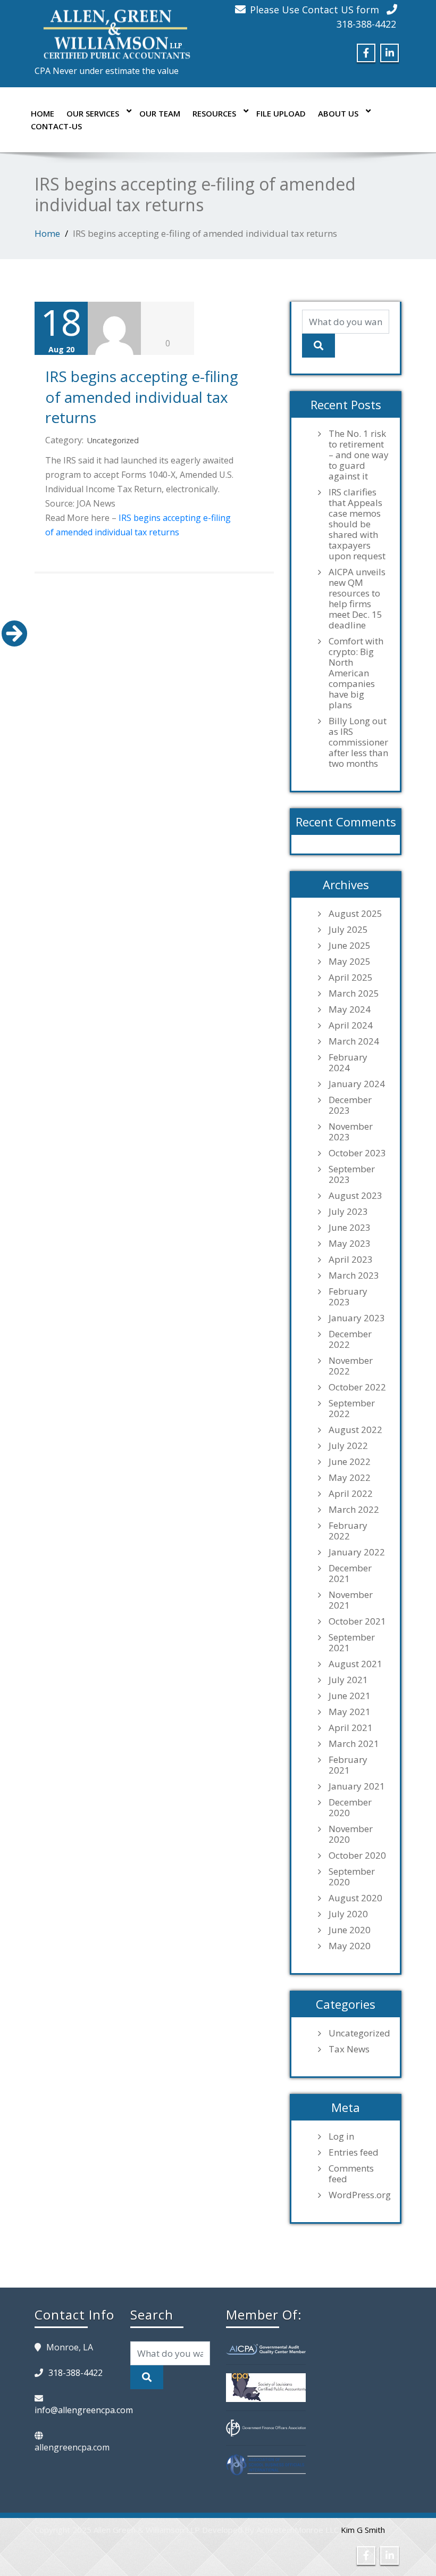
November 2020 (351, 1834)
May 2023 (350, 1244)
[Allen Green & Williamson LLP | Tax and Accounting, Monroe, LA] (114, 31)
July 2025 (348, 930)
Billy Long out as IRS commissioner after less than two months (358, 742)
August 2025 (355, 914)
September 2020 (352, 1877)
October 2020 (357, 1856)
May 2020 (350, 1946)
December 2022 (350, 1339)
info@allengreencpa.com (84, 2410)
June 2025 (350, 946)
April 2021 (351, 1728)
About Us (338, 113)
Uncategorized (113, 440)
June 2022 (350, 1462)
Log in (341, 2136)
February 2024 (348, 1063)
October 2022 (357, 1387)
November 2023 (351, 1132)
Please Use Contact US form (315, 10)
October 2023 (357, 1153)
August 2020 (355, 1898)
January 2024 (357, 1084)
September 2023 (352, 1174)
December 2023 (350, 1105)
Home (43, 113)
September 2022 (352, 1409)
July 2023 (348, 1212)
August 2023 (355, 1196)
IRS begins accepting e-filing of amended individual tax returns (142, 397)
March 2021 (354, 1744)
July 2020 (348, 1914)
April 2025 (351, 978)
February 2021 (348, 1765)
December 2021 (350, 1573)
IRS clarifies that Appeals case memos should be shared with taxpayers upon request (357, 524)
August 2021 (355, 1664)
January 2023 (357, 1318)
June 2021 (350, 1696)
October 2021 (357, 1621)
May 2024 (350, 1009)
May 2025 (350, 962)
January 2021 (357, 1786)
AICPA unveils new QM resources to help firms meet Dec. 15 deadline (357, 599)
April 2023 (351, 1260)
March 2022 (354, 1510)
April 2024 (351, 1025)
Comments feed (351, 2174)
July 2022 (348, 1446)
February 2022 (348, 1531)
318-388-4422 (366, 24)
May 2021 (350, 1712)
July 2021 (348, 1680)
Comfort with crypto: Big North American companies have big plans (356, 673)
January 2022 (357, 1552)
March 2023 (354, 1275)
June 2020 (350, 1930)
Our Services (93, 113)
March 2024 (354, 1041)
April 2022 (351, 1494)
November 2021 (351, 1600)
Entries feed (354, 2152)
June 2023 (350, 1228)
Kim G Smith (363, 2530)
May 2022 (350, 1478)
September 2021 (352, 1643)
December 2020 (350, 1808)
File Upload (281, 113)
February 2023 (348, 1297)
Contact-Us (56, 126)
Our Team (160, 113)
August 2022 (355, 1430)
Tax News (349, 2049)
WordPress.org (359, 2195)
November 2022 (351, 1366)
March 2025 (354, 993)
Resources (214, 113)
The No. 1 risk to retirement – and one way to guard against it (359, 455)
